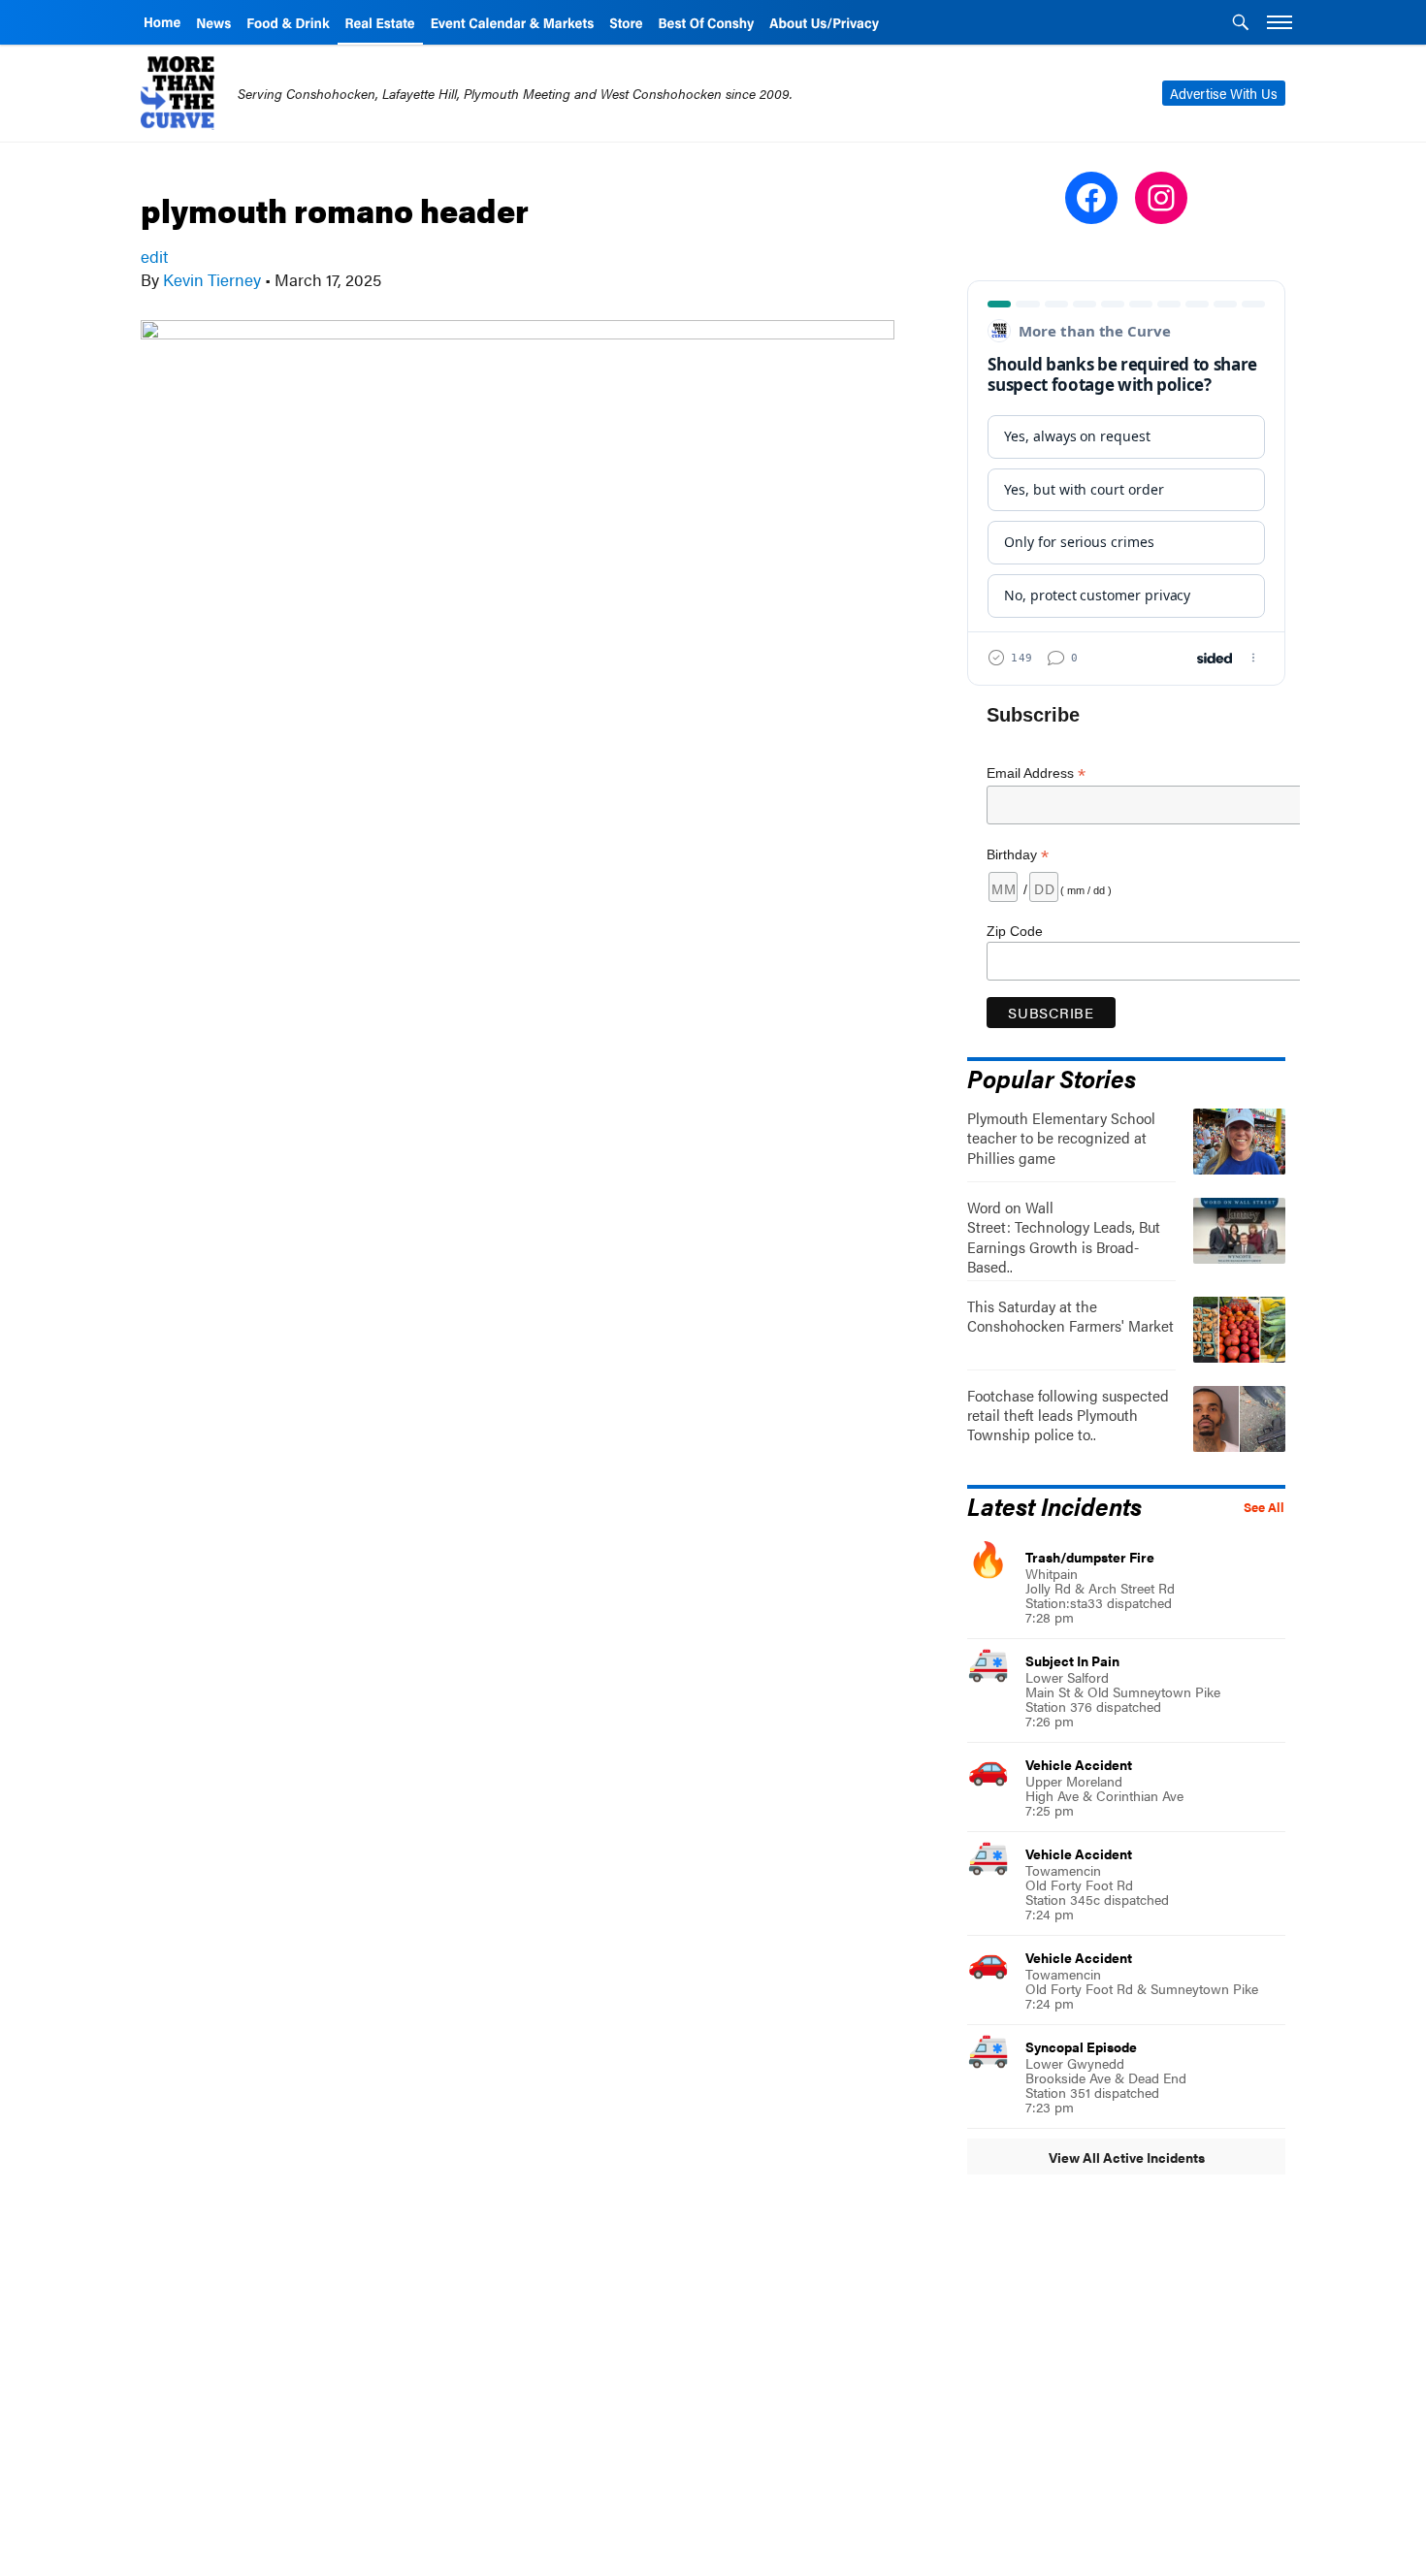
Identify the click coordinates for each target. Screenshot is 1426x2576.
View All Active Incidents (1127, 2157)
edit (154, 256)
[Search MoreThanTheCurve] (1241, 24)
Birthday (1018, 855)
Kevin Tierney (212, 279)
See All (1264, 1507)
